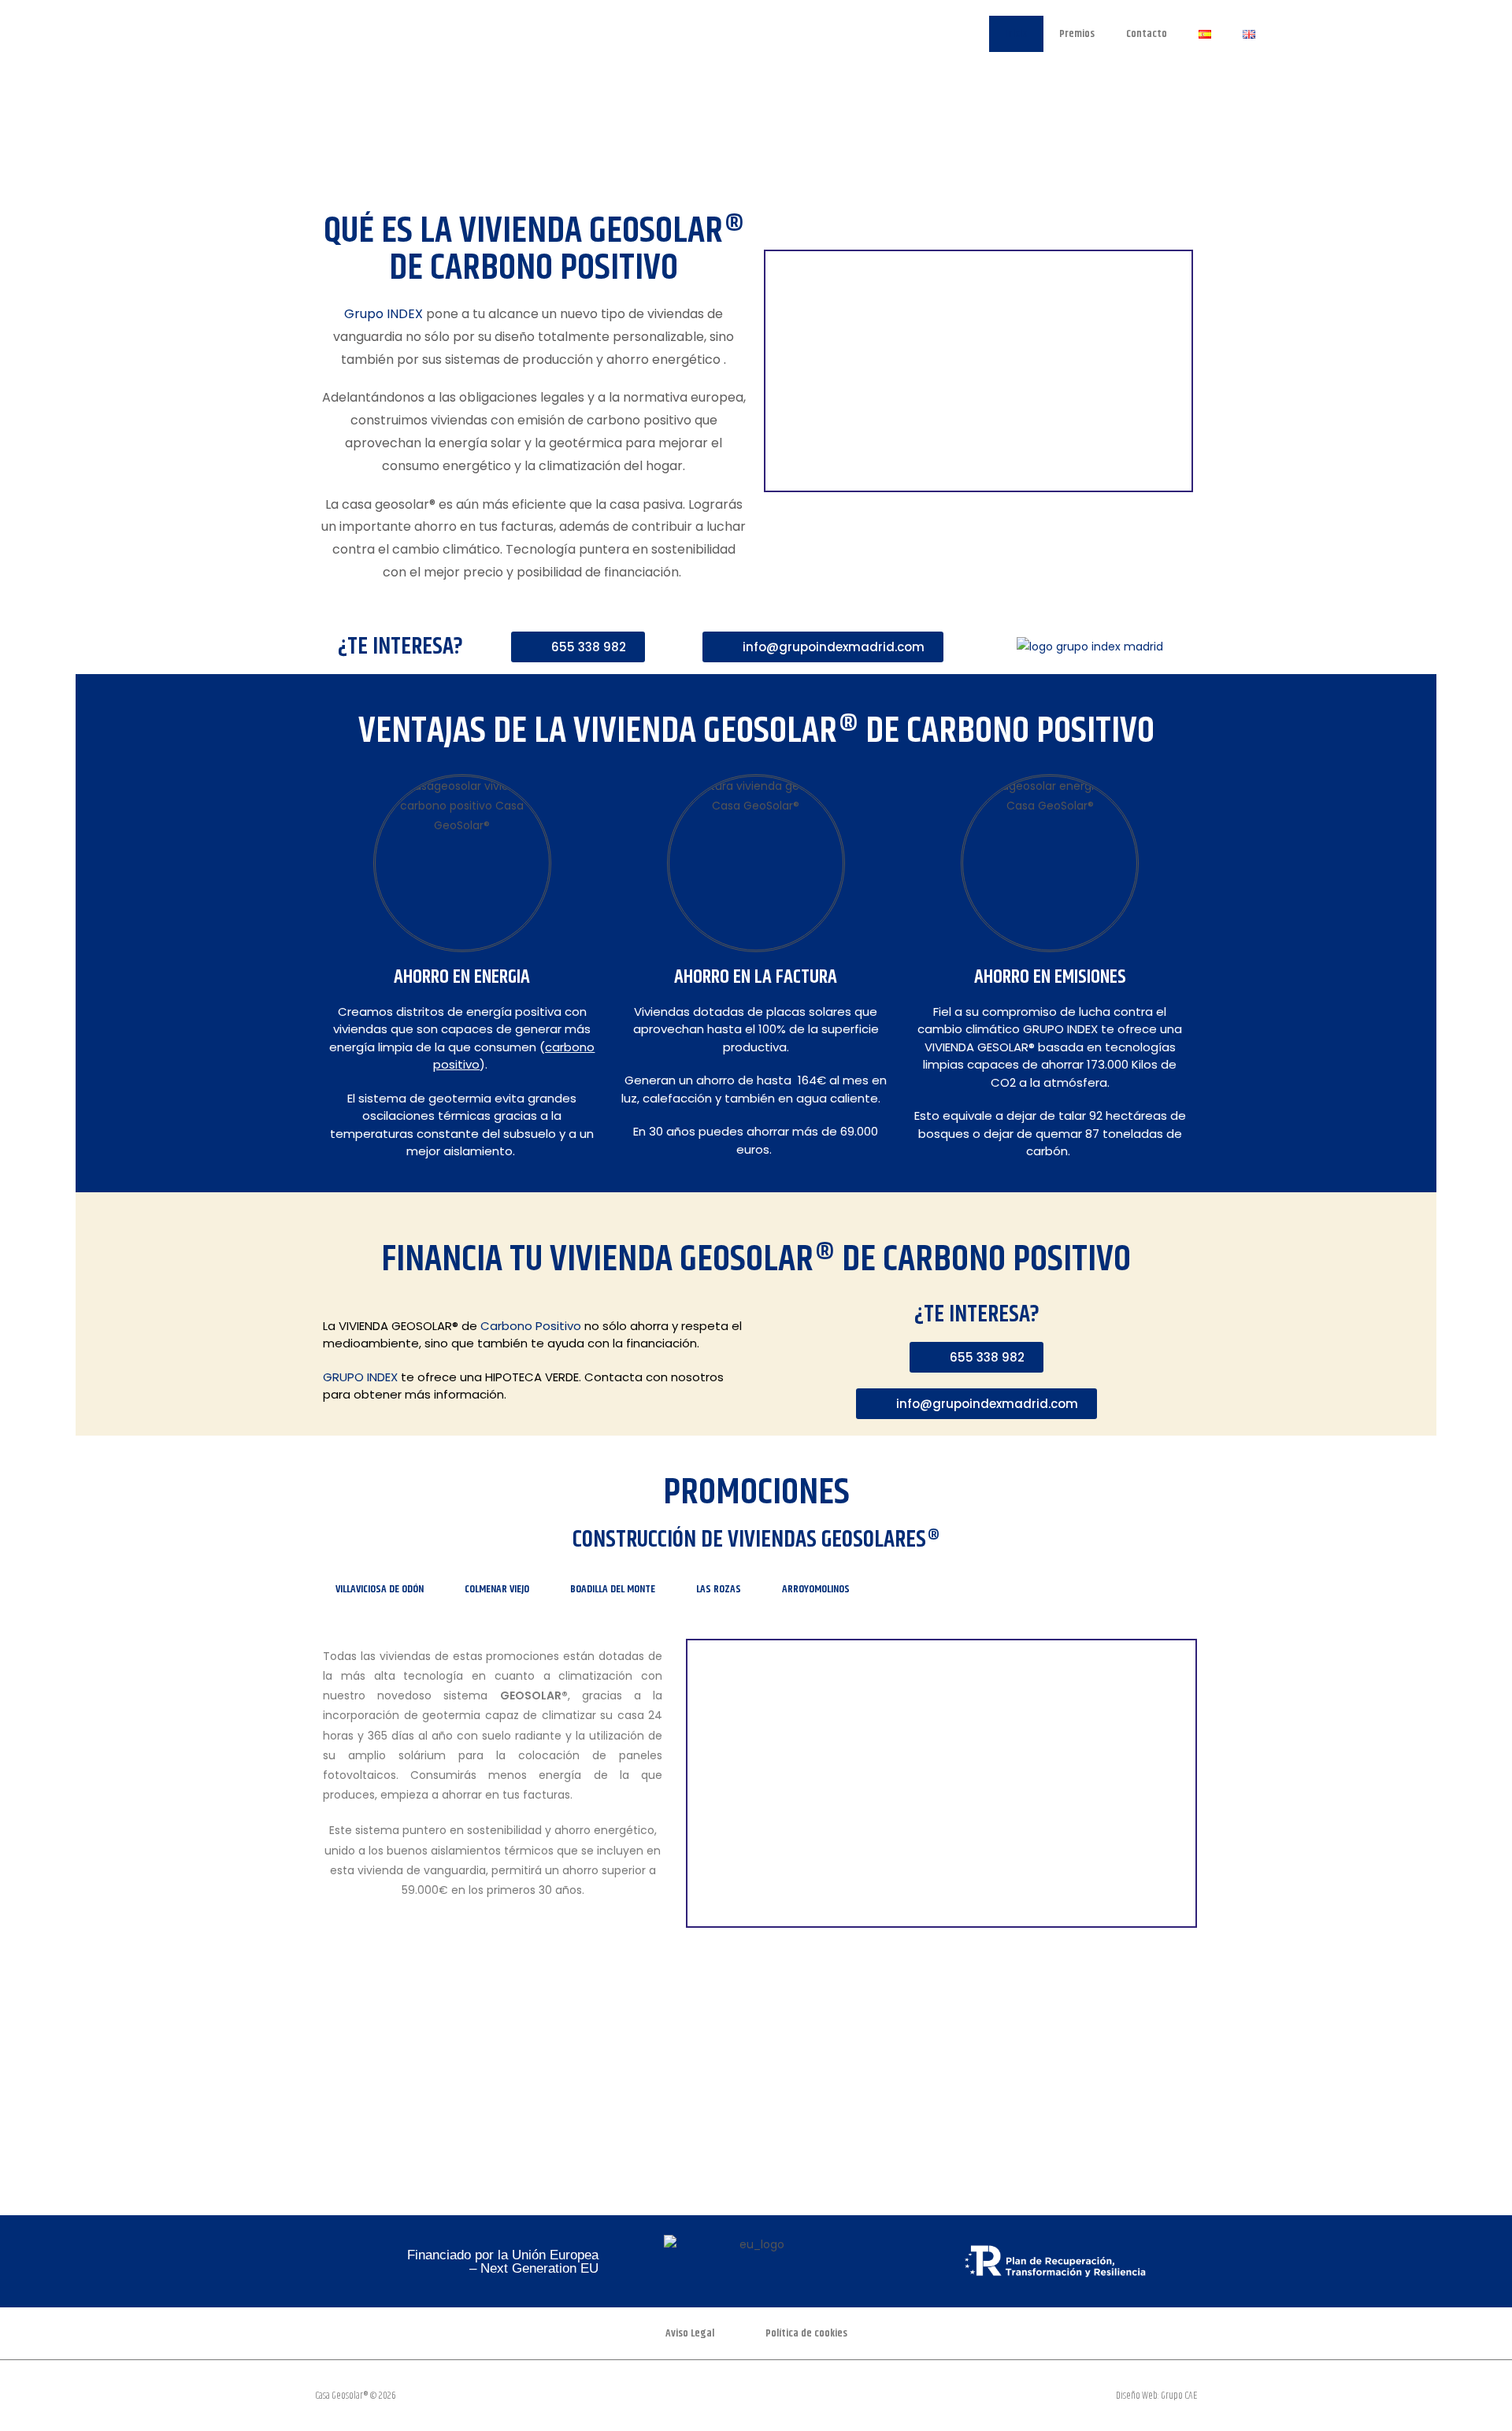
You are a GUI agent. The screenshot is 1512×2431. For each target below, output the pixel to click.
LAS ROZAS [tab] (719, 1589)
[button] (329, 2054)
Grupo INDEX (384, 314)
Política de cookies (806, 2333)
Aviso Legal (690, 2333)
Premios (1077, 34)
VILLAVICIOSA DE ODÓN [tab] (380, 1589)
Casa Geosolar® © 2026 (356, 2396)
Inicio (1016, 34)
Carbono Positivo (531, 1326)
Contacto (1147, 34)
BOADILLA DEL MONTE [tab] (613, 1589)
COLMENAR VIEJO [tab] (497, 1589)
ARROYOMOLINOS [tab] (816, 1589)
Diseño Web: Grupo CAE (1156, 2396)
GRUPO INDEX (360, 1377)
